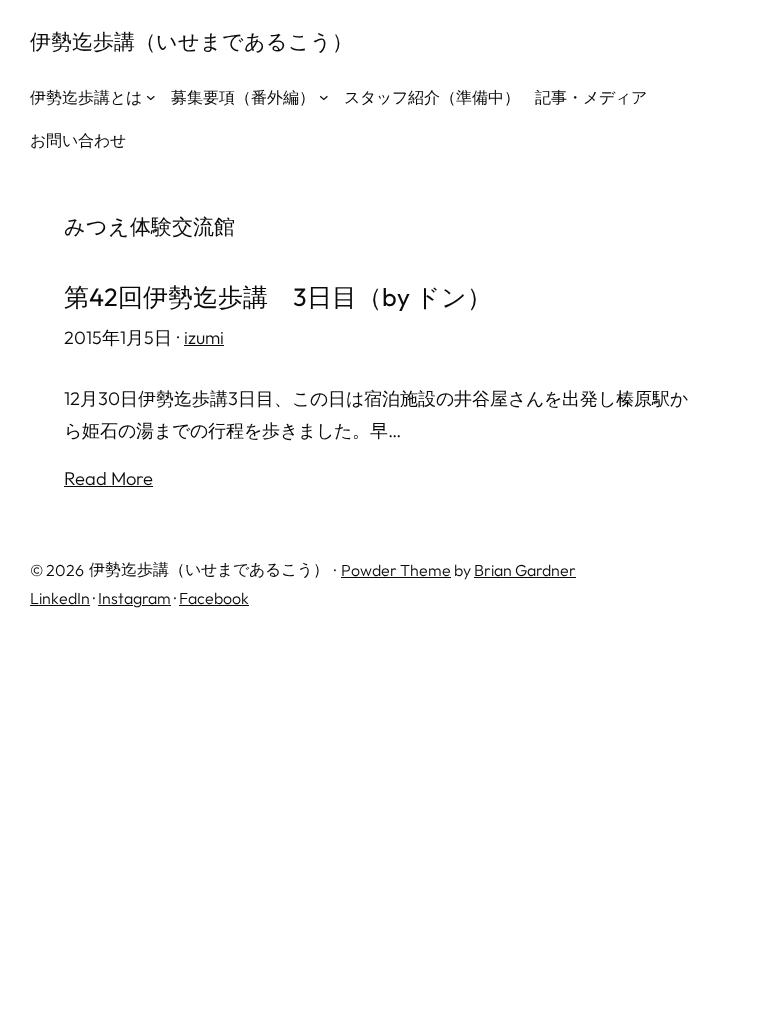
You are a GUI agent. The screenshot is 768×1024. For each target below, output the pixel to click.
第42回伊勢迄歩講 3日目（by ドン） (278, 298)
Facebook (214, 598)
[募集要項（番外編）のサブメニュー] (324, 97)
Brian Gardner (525, 570)
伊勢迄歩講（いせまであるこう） (191, 41)
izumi (204, 337)
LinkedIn (60, 598)
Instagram (134, 598)
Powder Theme (396, 570)
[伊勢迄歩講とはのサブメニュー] (151, 97)
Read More (108, 478)
